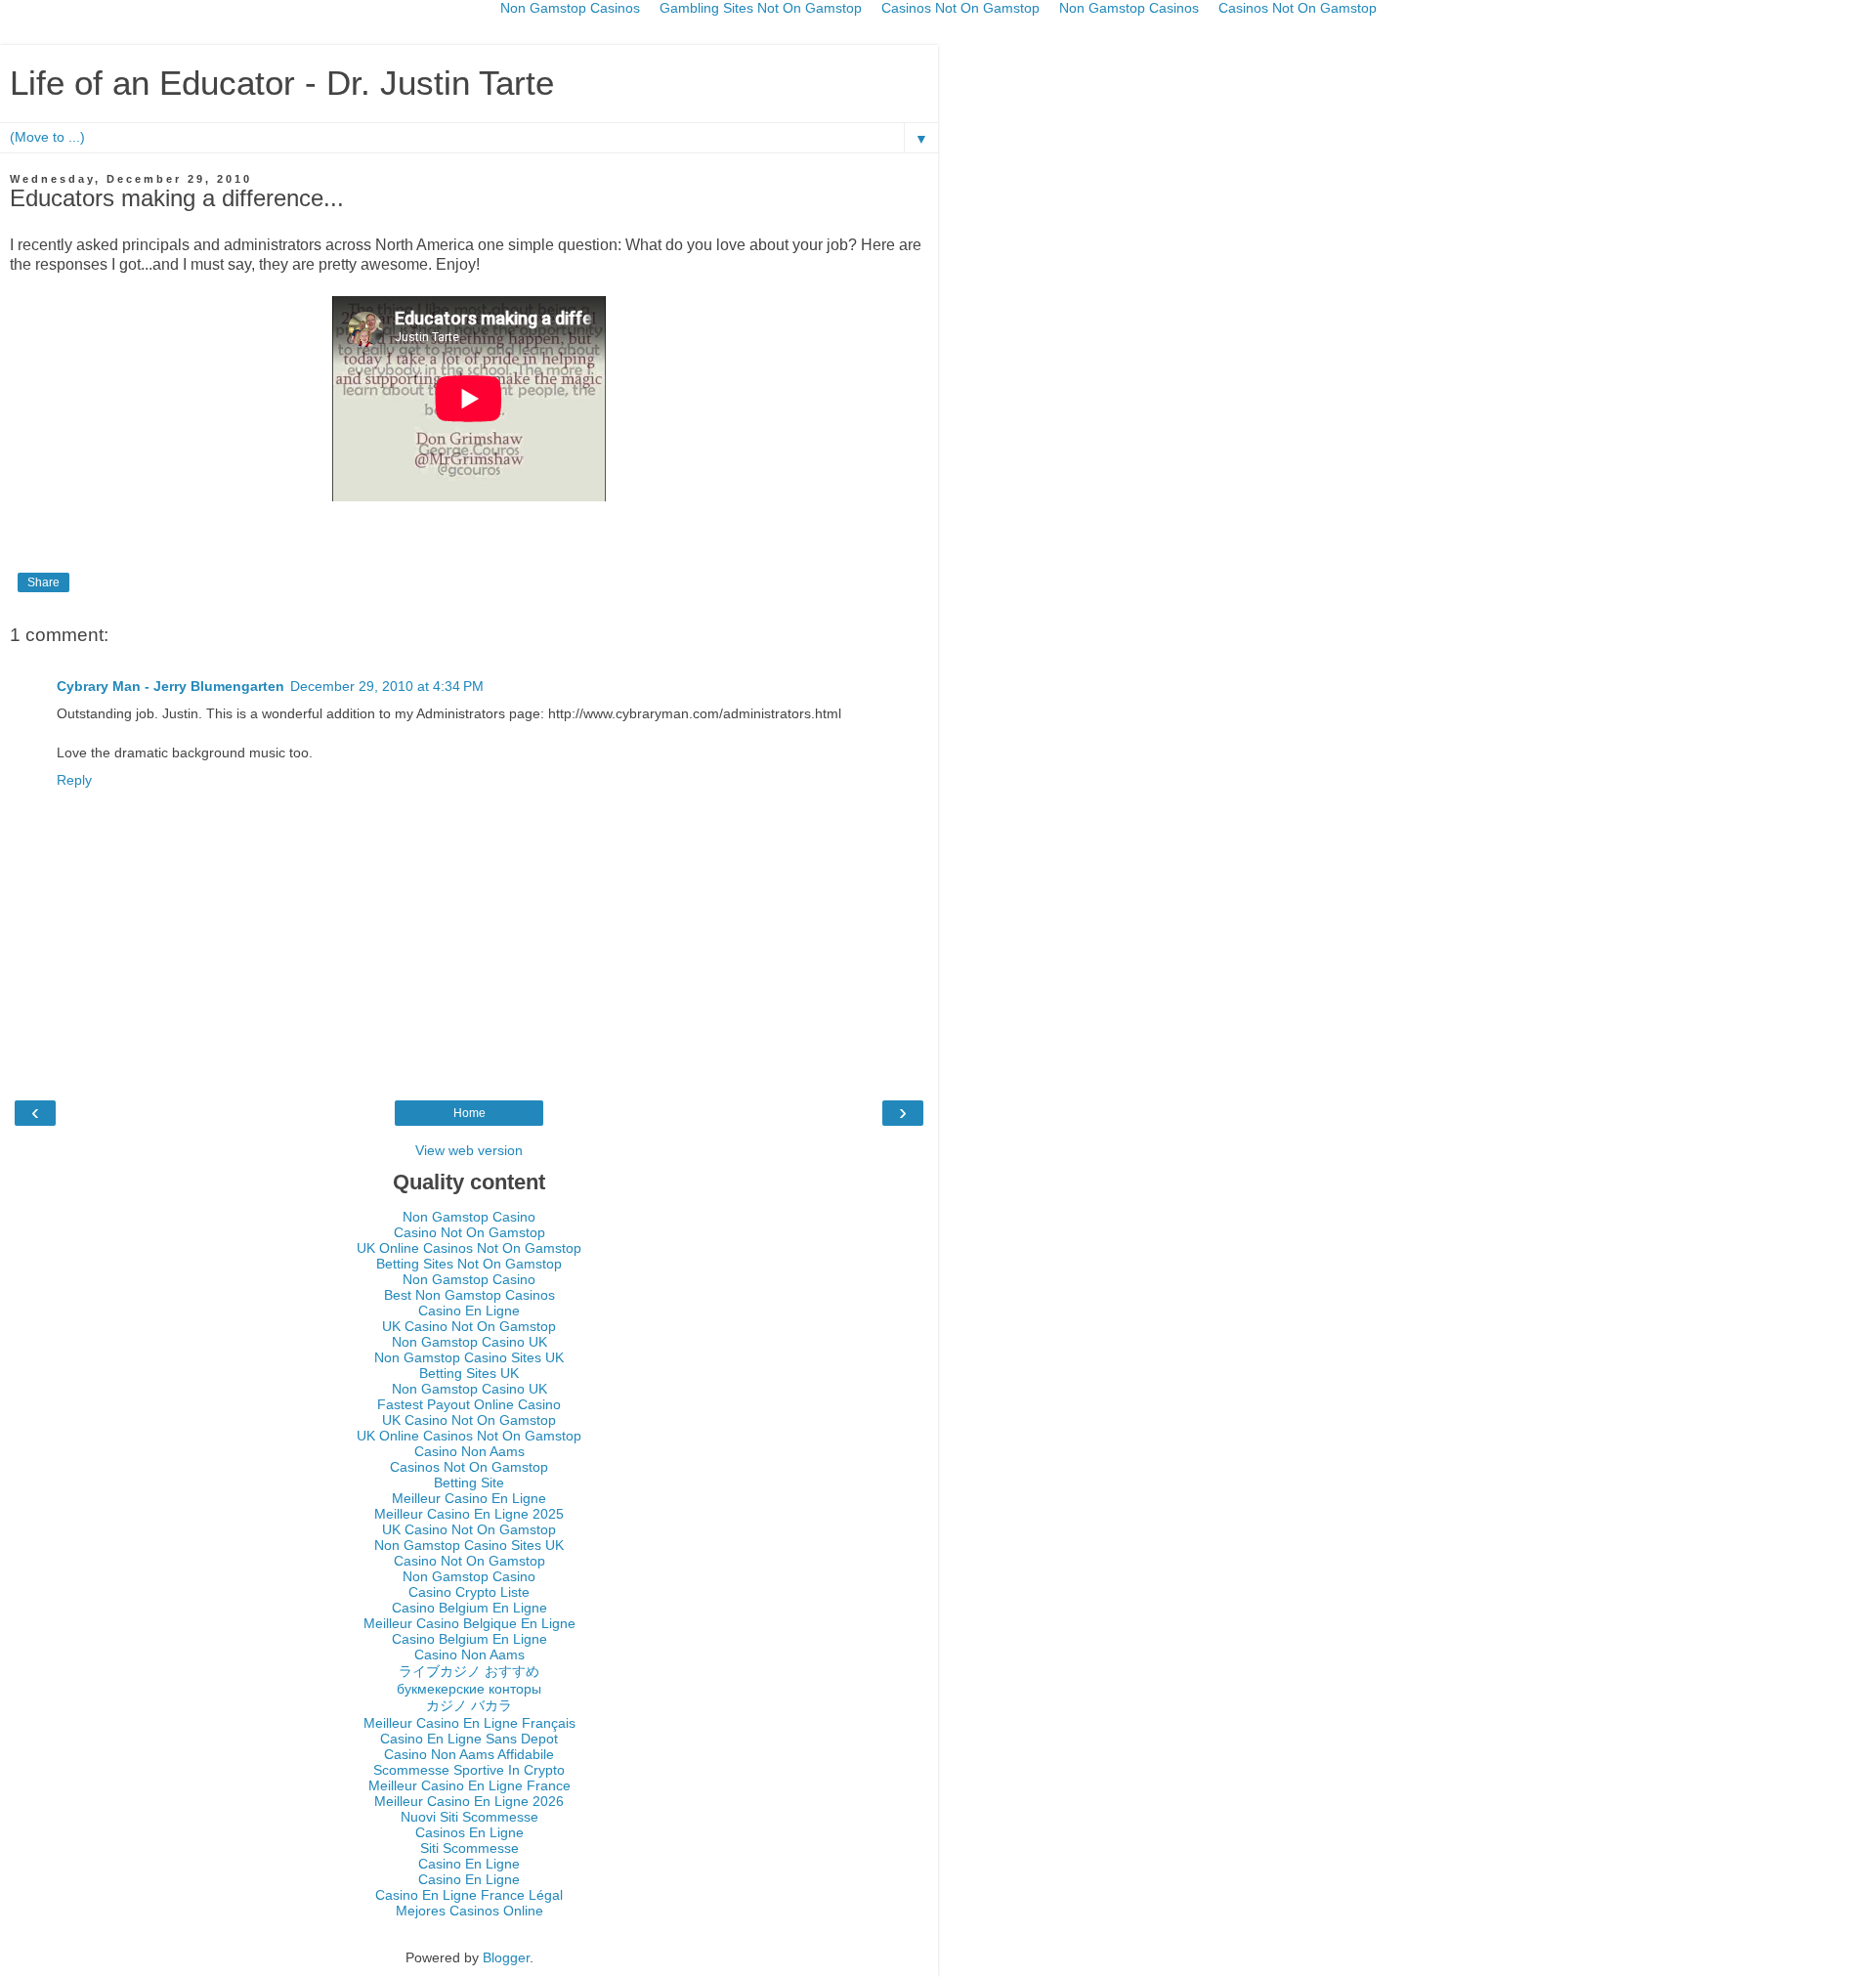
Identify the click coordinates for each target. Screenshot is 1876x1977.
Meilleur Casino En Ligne (469, 1498)
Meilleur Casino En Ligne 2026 (469, 1801)
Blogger (506, 1957)
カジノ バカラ (469, 1705)
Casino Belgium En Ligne (469, 1608)
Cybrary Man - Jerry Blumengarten (171, 686)
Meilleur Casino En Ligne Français (469, 1723)
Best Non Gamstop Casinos (469, 1295)
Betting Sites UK (469, 1373)
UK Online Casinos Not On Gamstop (469, 1248)
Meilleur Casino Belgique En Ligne (469, 1623)
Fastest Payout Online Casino (469, 1404)
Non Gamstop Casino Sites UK (469, 1357)
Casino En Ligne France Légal (469, 1895)
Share (43, 582)
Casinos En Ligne (469, 1832)
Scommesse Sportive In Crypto (469, 1770)
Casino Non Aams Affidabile (469, 1754)
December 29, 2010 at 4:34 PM (387, 686)
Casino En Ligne (469, 1311)
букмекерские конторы (469, 1689)
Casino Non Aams (469, 1451)
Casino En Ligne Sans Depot (469, 1739)
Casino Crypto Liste (469, 1592)
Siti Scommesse (469, 1848)
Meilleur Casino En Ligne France (469, 1785)
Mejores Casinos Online (469, 1911)
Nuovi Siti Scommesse (469, 1817)
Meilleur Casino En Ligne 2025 (469, 1514)
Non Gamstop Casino (469, 1217)
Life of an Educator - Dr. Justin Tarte (282, 83)
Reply (74, 780)
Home (469, 1113)
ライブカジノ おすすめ (469, 1671)
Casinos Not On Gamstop (469, 1467)
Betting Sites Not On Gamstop (469, 1264)
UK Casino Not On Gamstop (469, 1326)
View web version (469, 1150)
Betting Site (469, 1483)
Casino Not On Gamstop (469, 1232)
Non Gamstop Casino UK (469, 1342)
